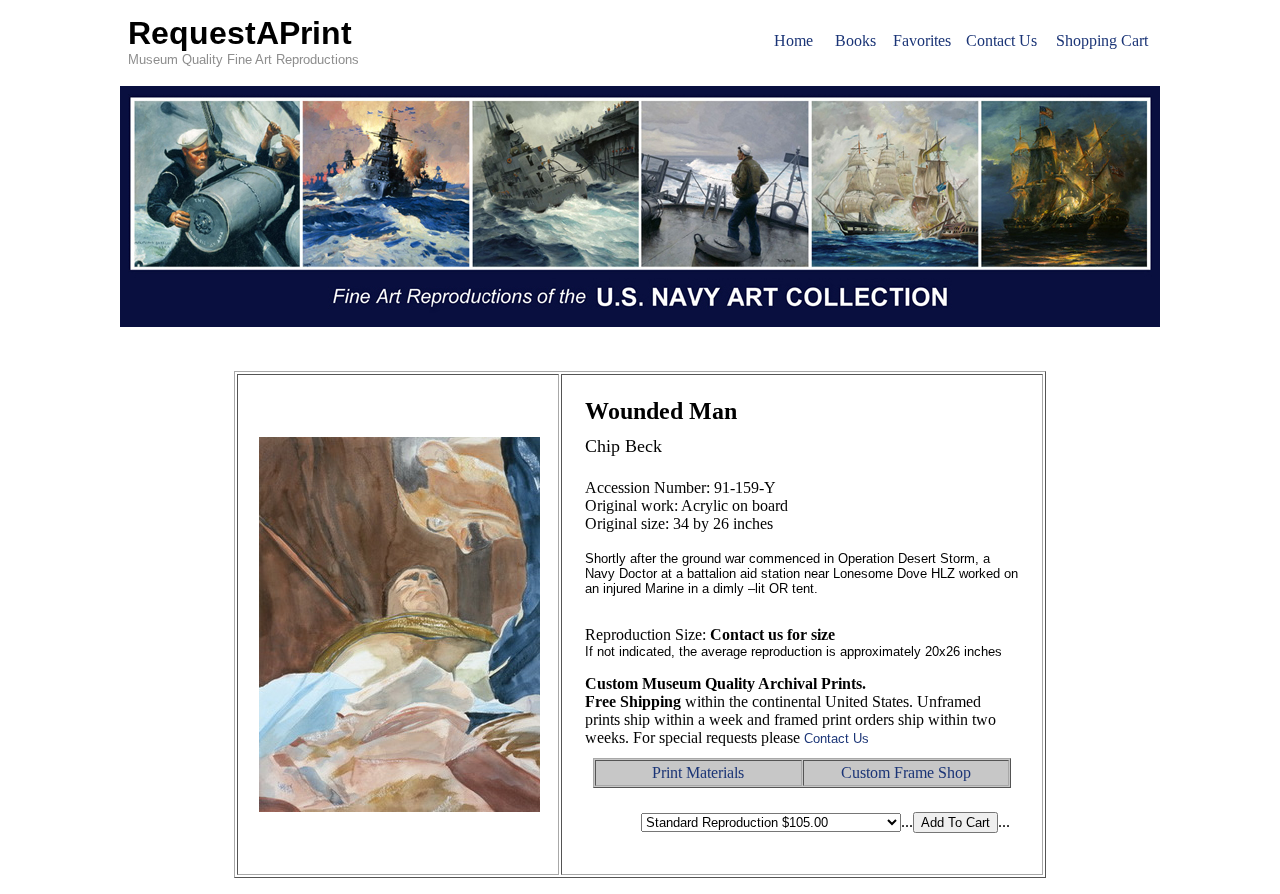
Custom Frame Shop (906, 772)
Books (855, 40)
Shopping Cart (1102, 40)
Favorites (922, 40)
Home (793, 40)
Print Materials (698, 772)
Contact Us (1001, 40)
